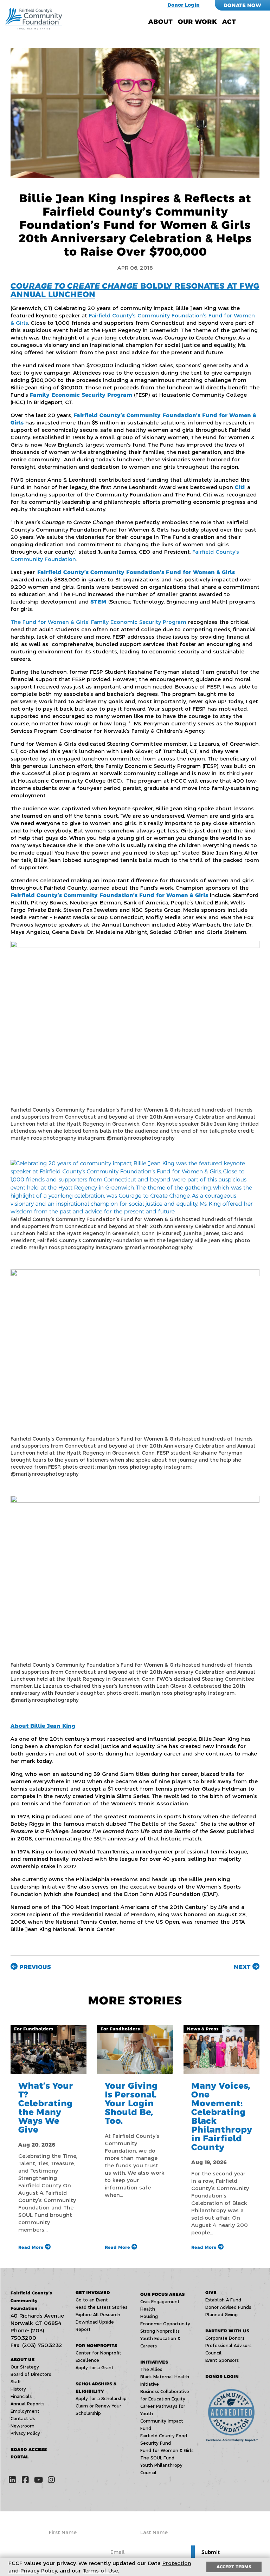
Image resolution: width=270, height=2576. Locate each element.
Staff (16, 2382)
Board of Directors (31, 2374)
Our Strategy (25, 2367)
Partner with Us (227, 2331)
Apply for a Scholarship (101, 2399)
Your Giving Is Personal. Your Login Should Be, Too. (131, 2103)
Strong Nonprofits (160, 2331)
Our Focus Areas (162, 2294)
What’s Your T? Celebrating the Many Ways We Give (46, 2108)
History (18, 2389)
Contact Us (23, 2419)
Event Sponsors (222, 2360)
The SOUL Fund (157, 2458)
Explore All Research (98, 2315)
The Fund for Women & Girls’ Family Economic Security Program (98, 622)
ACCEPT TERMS (234, 2567)
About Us (22, 2360)
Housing (149, 2316)
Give (211, 2292)
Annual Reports (27, 2404)
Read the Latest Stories (101, 2307)
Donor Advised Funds (228, 2307)
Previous (34, 1967)
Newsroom (22, 2426)
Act (229, 22)
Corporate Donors (225, 2338)
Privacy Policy (25, 2433)
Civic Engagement (160, 2302)
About (160, 22)
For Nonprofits (96, 2346)
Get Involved (93, 2292)
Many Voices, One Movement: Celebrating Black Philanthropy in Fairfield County (222, 2116)
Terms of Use (100, 2571)
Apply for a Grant (95, 2368)
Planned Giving (221, 2315)
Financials (21, 2396)
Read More (32, 2247)
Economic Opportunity (165, 2324)
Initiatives (154, 2362)
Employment (25, 2411)
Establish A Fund (223, 2300)
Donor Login (184, 5)
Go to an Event (92, 2300)
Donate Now (242, 5)
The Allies (151, 2369)
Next (243, 1967)
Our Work (197, 22)
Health (148, 2309)
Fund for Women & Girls (167, 2450)
